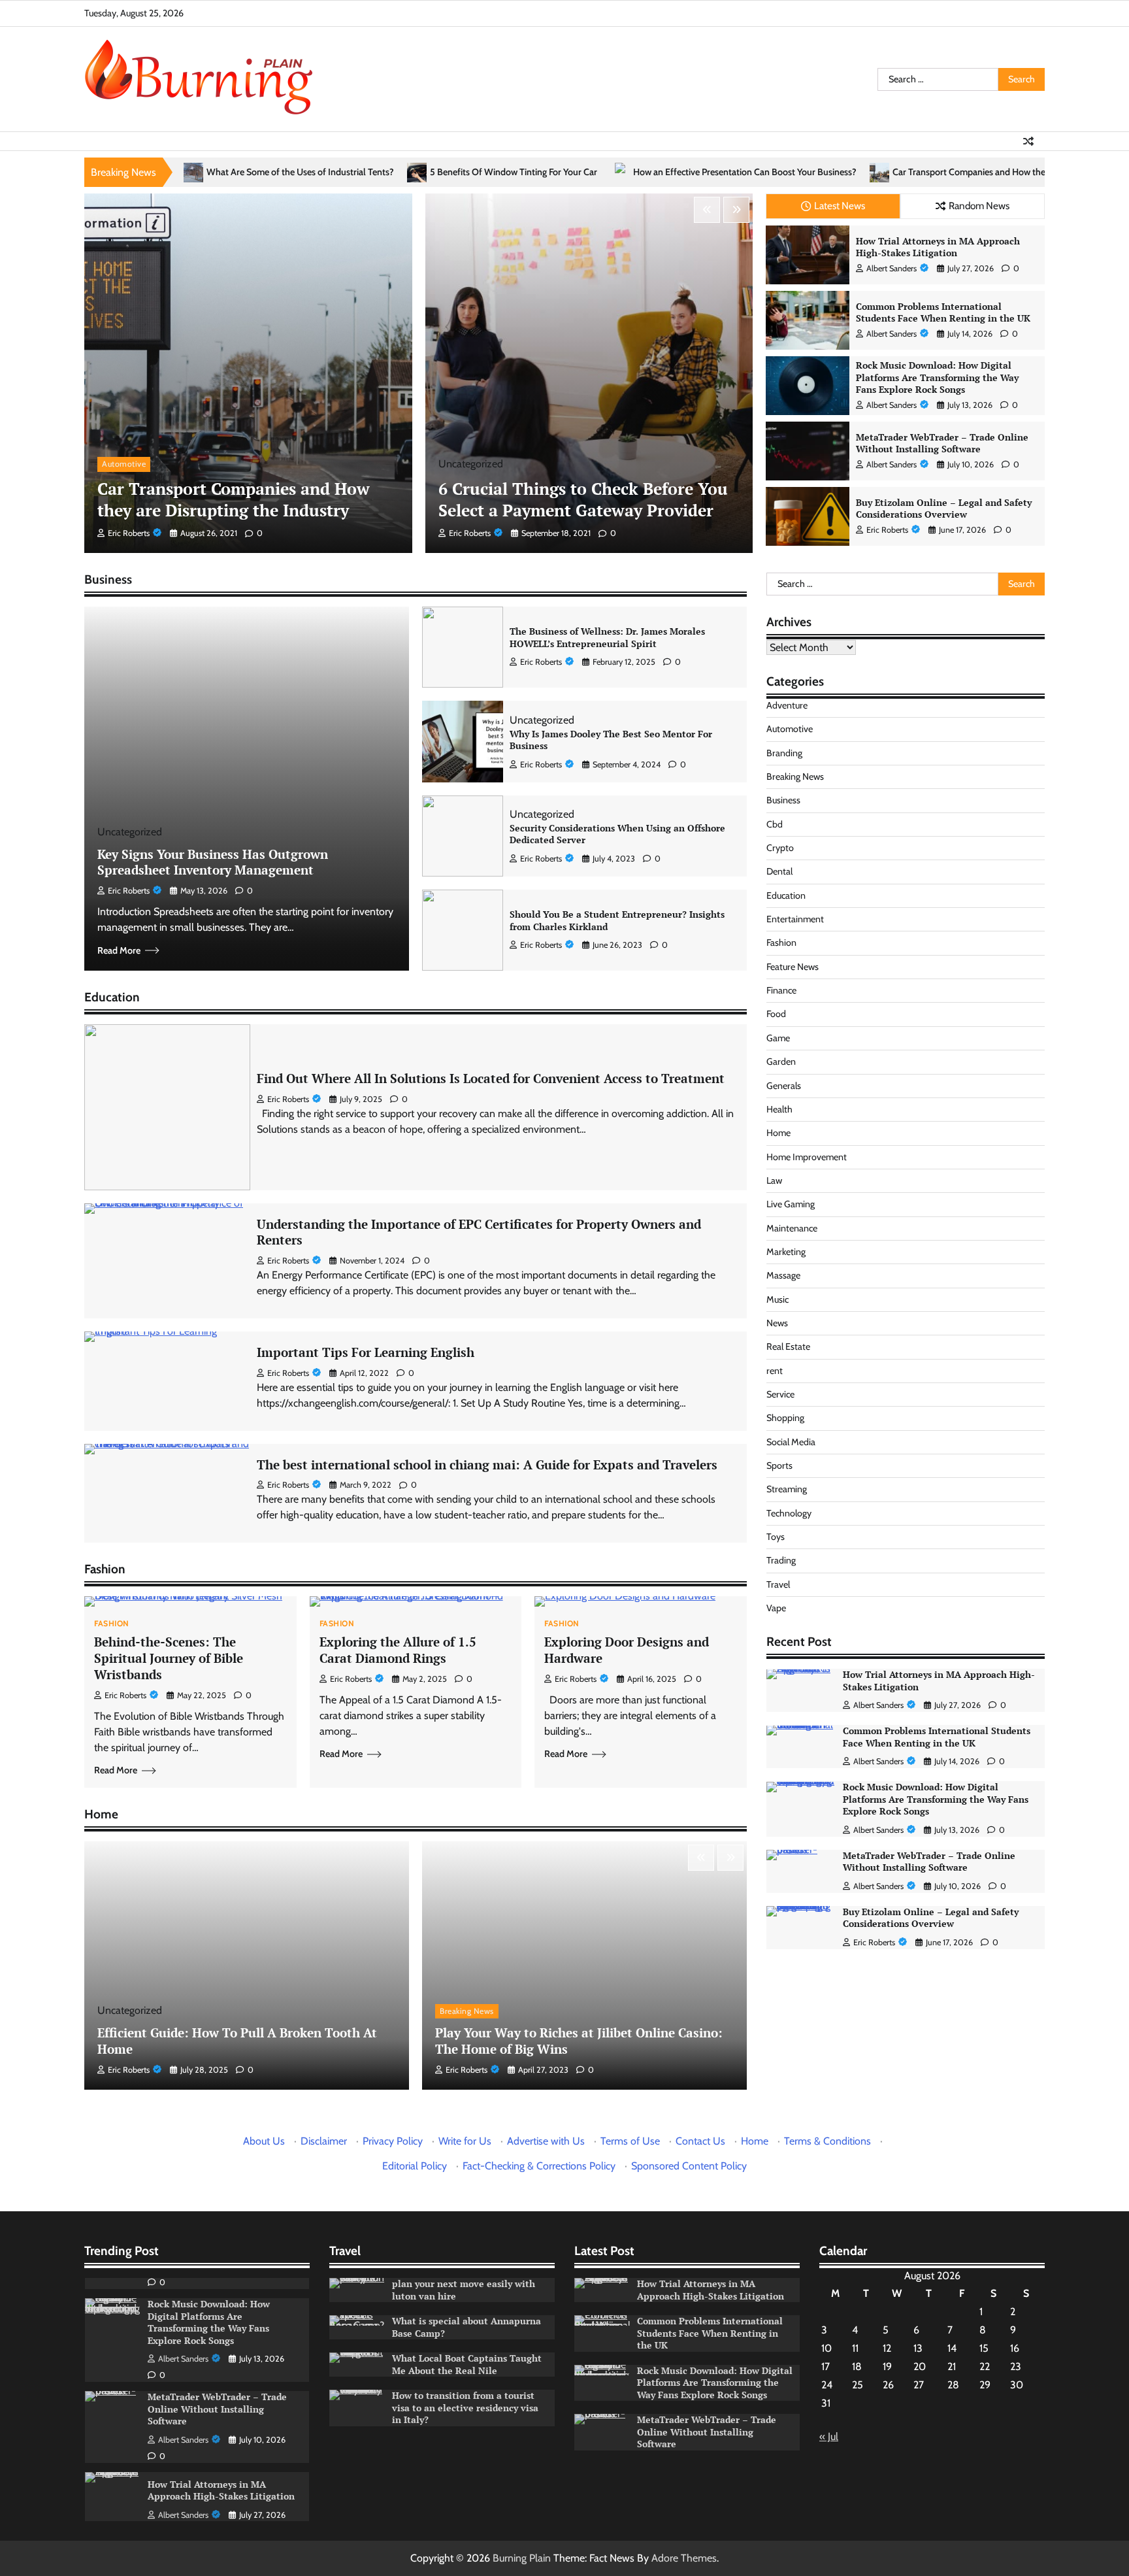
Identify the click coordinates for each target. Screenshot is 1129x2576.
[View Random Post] (1028, 141)
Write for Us (465, 2141)
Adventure (787, 706)
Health (779, 1109)
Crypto (780, 848)
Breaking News (467, 2011)
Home (778, 1133)
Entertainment (795, 920)
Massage (783, 1276)
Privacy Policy (393, 2141)
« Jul (829, 2436)
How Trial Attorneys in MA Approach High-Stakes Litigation (938, 247)
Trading (781, 1561)
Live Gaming (791, 1205)
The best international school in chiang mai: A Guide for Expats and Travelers (487, 1464)
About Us (264, 2141)
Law (774, 1181)
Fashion (112, 1624)
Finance (781, 991)
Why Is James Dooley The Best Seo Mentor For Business (611, 740)
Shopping (785, 1418)
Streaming (787, 1490)
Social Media (791, 1442)
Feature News (793, 967)
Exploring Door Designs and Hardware (627, 1650)
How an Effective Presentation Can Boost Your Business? (563, 172)
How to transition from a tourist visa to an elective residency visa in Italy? (465, 2407)
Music (777, 1299)
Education (786, 895)
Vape (776, 1609)
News (777, 1324)
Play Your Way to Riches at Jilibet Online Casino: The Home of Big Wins (579, 2041)
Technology (789, 1513)
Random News (979, 206)
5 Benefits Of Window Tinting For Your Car (332, 172)
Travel (778, 1584)
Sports (779, 1466)
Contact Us (700, 2141)
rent (775, 1371)
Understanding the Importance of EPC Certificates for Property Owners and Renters (479, 1232)
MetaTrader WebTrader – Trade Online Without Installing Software (942, 443)
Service (780, 1395)
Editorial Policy (415, 2166)
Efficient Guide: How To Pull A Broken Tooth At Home (237, 2041)
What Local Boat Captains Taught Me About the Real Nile (467, 2364)
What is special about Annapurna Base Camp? (466, 2327)
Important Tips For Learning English (366, 1352)
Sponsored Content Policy (689, 2166)
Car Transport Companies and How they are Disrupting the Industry (843, 172)
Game (778, 1038)
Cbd (775, 824)
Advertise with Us (546, 2141)
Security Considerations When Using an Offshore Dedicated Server (617, 834)
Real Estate (788, 1347)
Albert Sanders (892, 268)
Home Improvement (807, 1157)
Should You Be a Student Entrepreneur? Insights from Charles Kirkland (617, 920)
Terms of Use (630, 2141)
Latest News (840, 206)
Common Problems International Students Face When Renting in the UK (943, 312)
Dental (779, 872)
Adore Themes (684, 2558)
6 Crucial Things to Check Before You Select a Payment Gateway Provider (583, 499)
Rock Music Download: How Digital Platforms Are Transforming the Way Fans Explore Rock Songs (937, 377)
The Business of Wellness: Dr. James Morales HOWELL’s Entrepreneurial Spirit (607, 637)
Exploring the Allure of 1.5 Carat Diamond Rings (398, 1650)
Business (783, 801)
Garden (781, 1062)
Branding (784, 753)
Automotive (124, 464)
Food (776, 1014)
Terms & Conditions (827, 2141)
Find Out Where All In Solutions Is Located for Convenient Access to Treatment (491, 1078)
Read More (119, 950)
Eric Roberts (129, 533)
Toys (776, 1537)
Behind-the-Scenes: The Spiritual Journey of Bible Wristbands (169, 1658)
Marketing (786, 1252)
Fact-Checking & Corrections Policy (539, 2166)
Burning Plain (522, 2558)
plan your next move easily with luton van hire (464, 2290)
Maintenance (792, 1228)
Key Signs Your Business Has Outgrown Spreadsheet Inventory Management (213, 862)
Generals (784, 1086)
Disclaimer (324, 2141)
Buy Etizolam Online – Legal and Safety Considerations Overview (944, 509)
